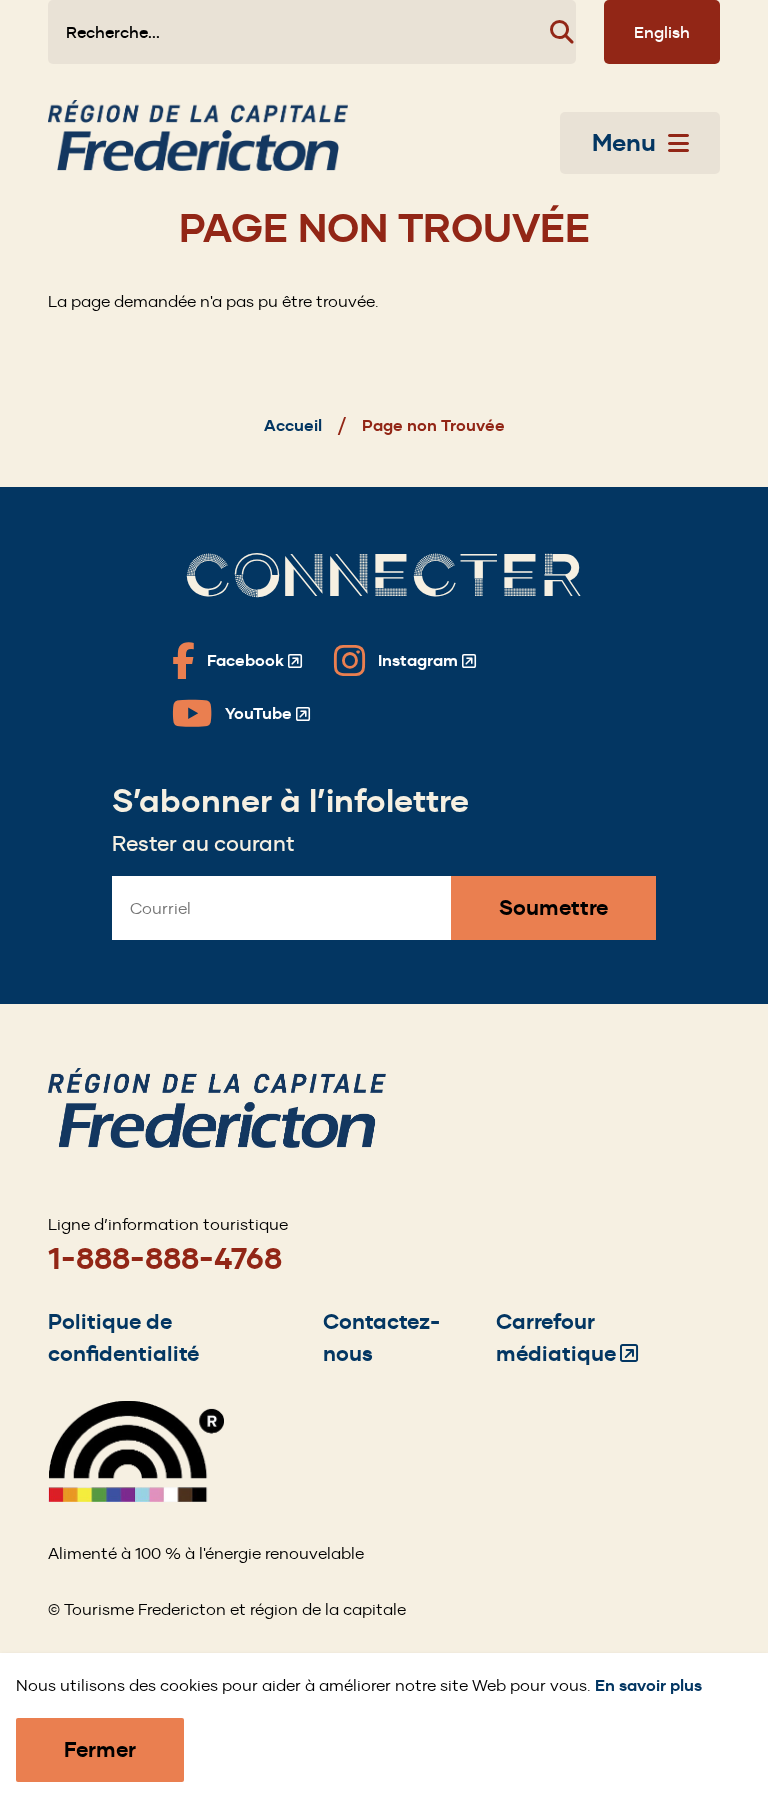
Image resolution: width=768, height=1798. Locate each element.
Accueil (293, 425)
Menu (624, 143)
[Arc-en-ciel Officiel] (136, 1496)
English (662, 32)
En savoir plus (648, 1685)
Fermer (100, 1749)
